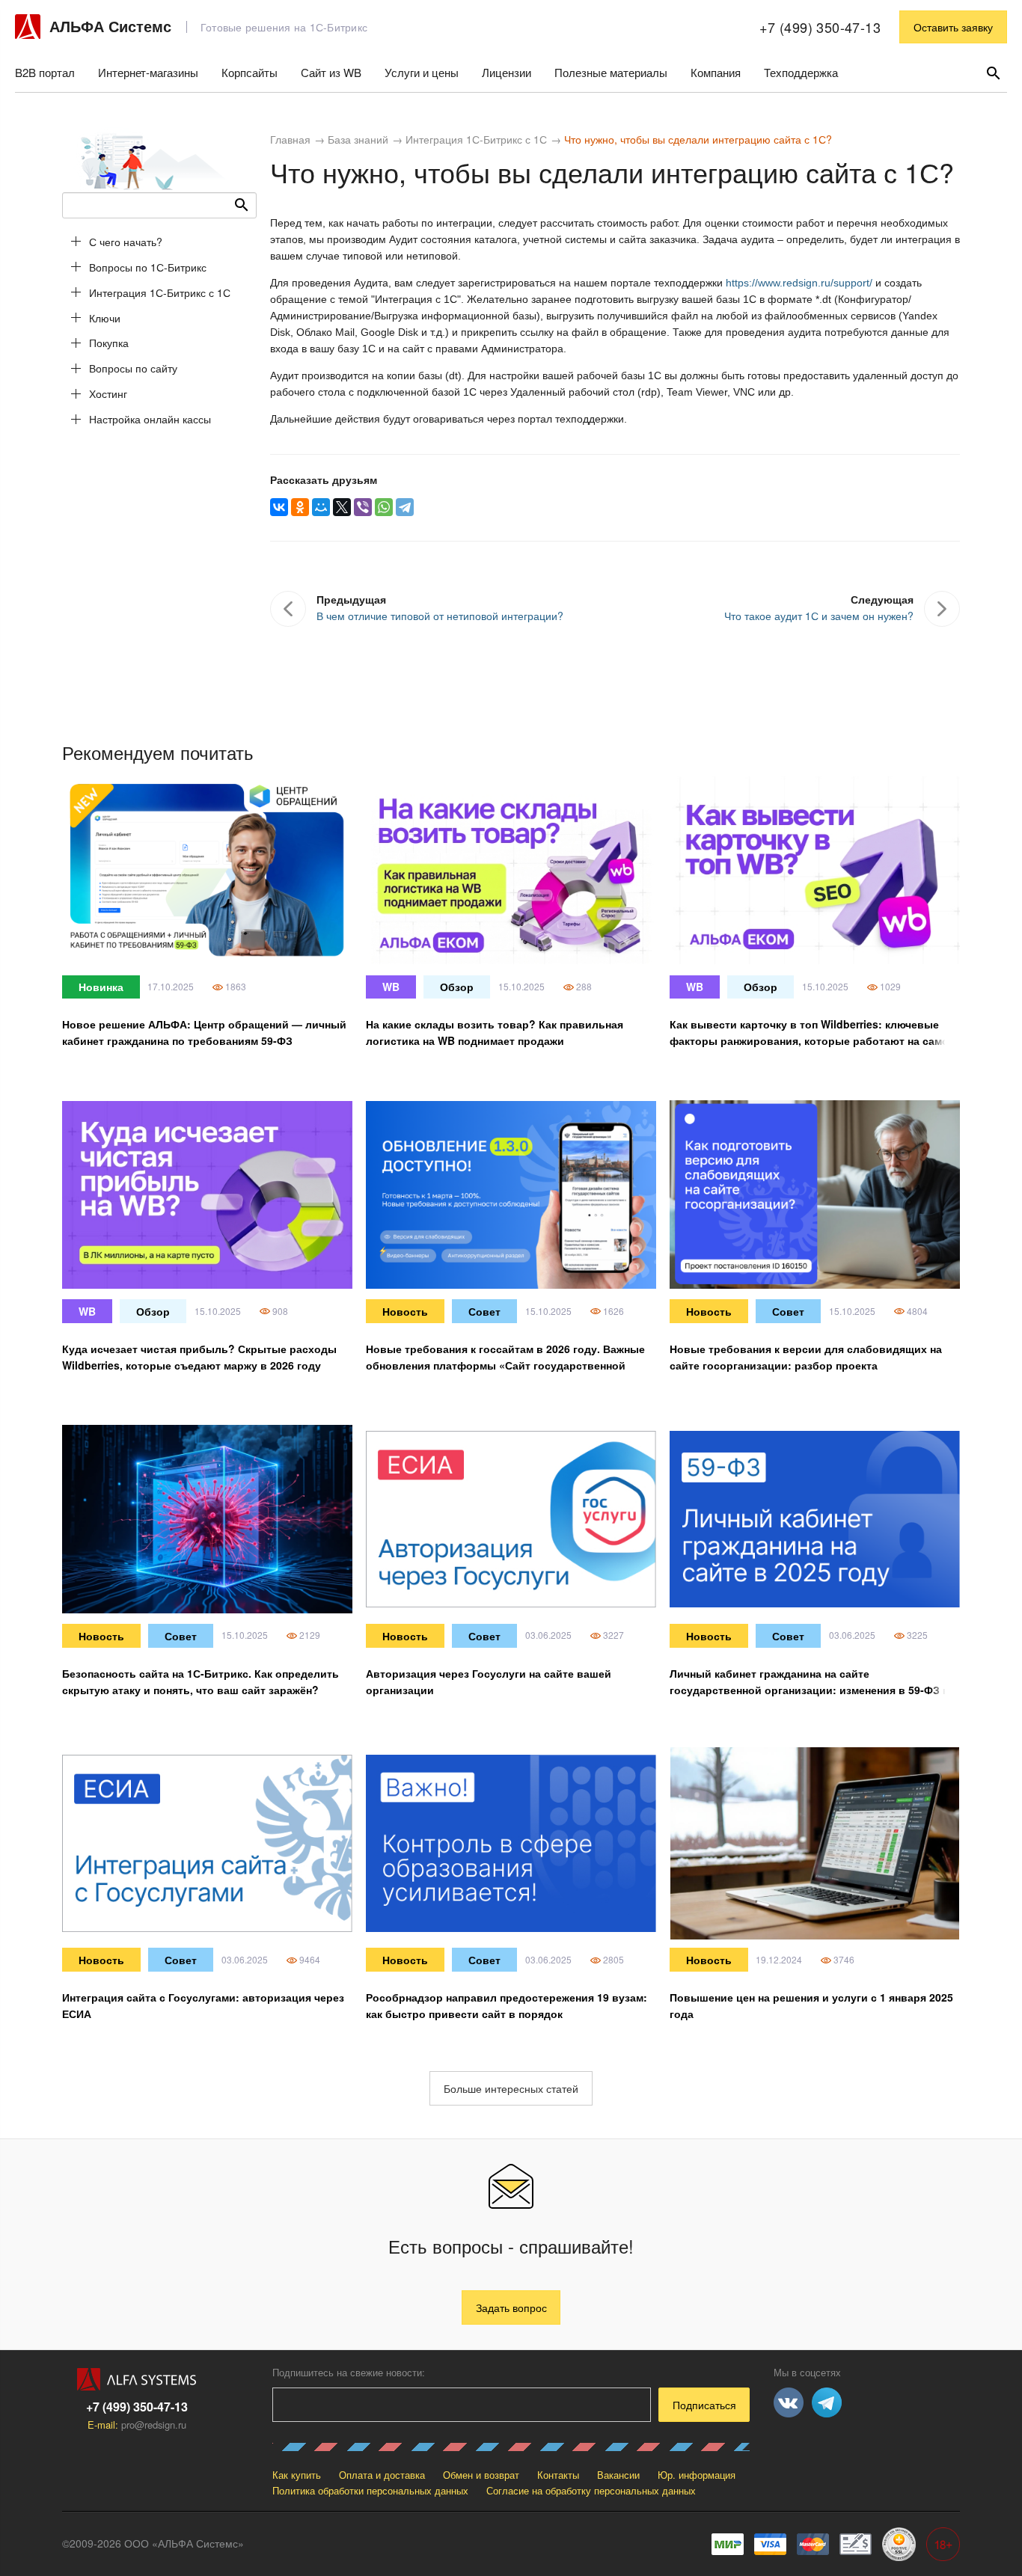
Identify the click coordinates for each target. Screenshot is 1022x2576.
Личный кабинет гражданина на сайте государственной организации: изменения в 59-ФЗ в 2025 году (810, 1690)
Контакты (558, 2475)
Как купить (297, 2475)
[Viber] (363, 507)
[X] (342, 507)
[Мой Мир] (321, 507)
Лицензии (507, 72)
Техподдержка (801, 72)
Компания (716, 72)
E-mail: (137, 2425)
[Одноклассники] (300, 507)
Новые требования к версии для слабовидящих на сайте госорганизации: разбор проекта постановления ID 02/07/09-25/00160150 (806, 1365)
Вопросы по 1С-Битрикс (148, 267)
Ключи (105, 318)
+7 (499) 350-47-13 (820, 27)
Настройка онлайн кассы (150, 419)
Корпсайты (250, 72)
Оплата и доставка (382, 2475)
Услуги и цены (422, 72)
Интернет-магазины (148, 72)
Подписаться (704, 2405)
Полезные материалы (611, 72)
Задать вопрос (511, 2307)
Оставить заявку (953, 27)
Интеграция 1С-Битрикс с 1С (160, 292)
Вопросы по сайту (133, 368)
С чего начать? (126, 242)
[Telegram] (405, 507)
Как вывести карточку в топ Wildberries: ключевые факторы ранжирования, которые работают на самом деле (813, 1040)
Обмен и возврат (481, 2475)
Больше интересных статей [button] (511, 2088)
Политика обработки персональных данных (370, 2490)
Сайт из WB (331, 72)
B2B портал (45, 72)
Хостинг (108, 393)
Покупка (109, 343)
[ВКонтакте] (279, 507)
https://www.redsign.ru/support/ (799, 283)
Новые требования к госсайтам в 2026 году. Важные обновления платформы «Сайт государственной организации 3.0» (505, 1365)
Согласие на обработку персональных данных (591, 2490)
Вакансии (618, 2475)
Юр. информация (697, 2475)
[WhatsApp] (384, 507)
